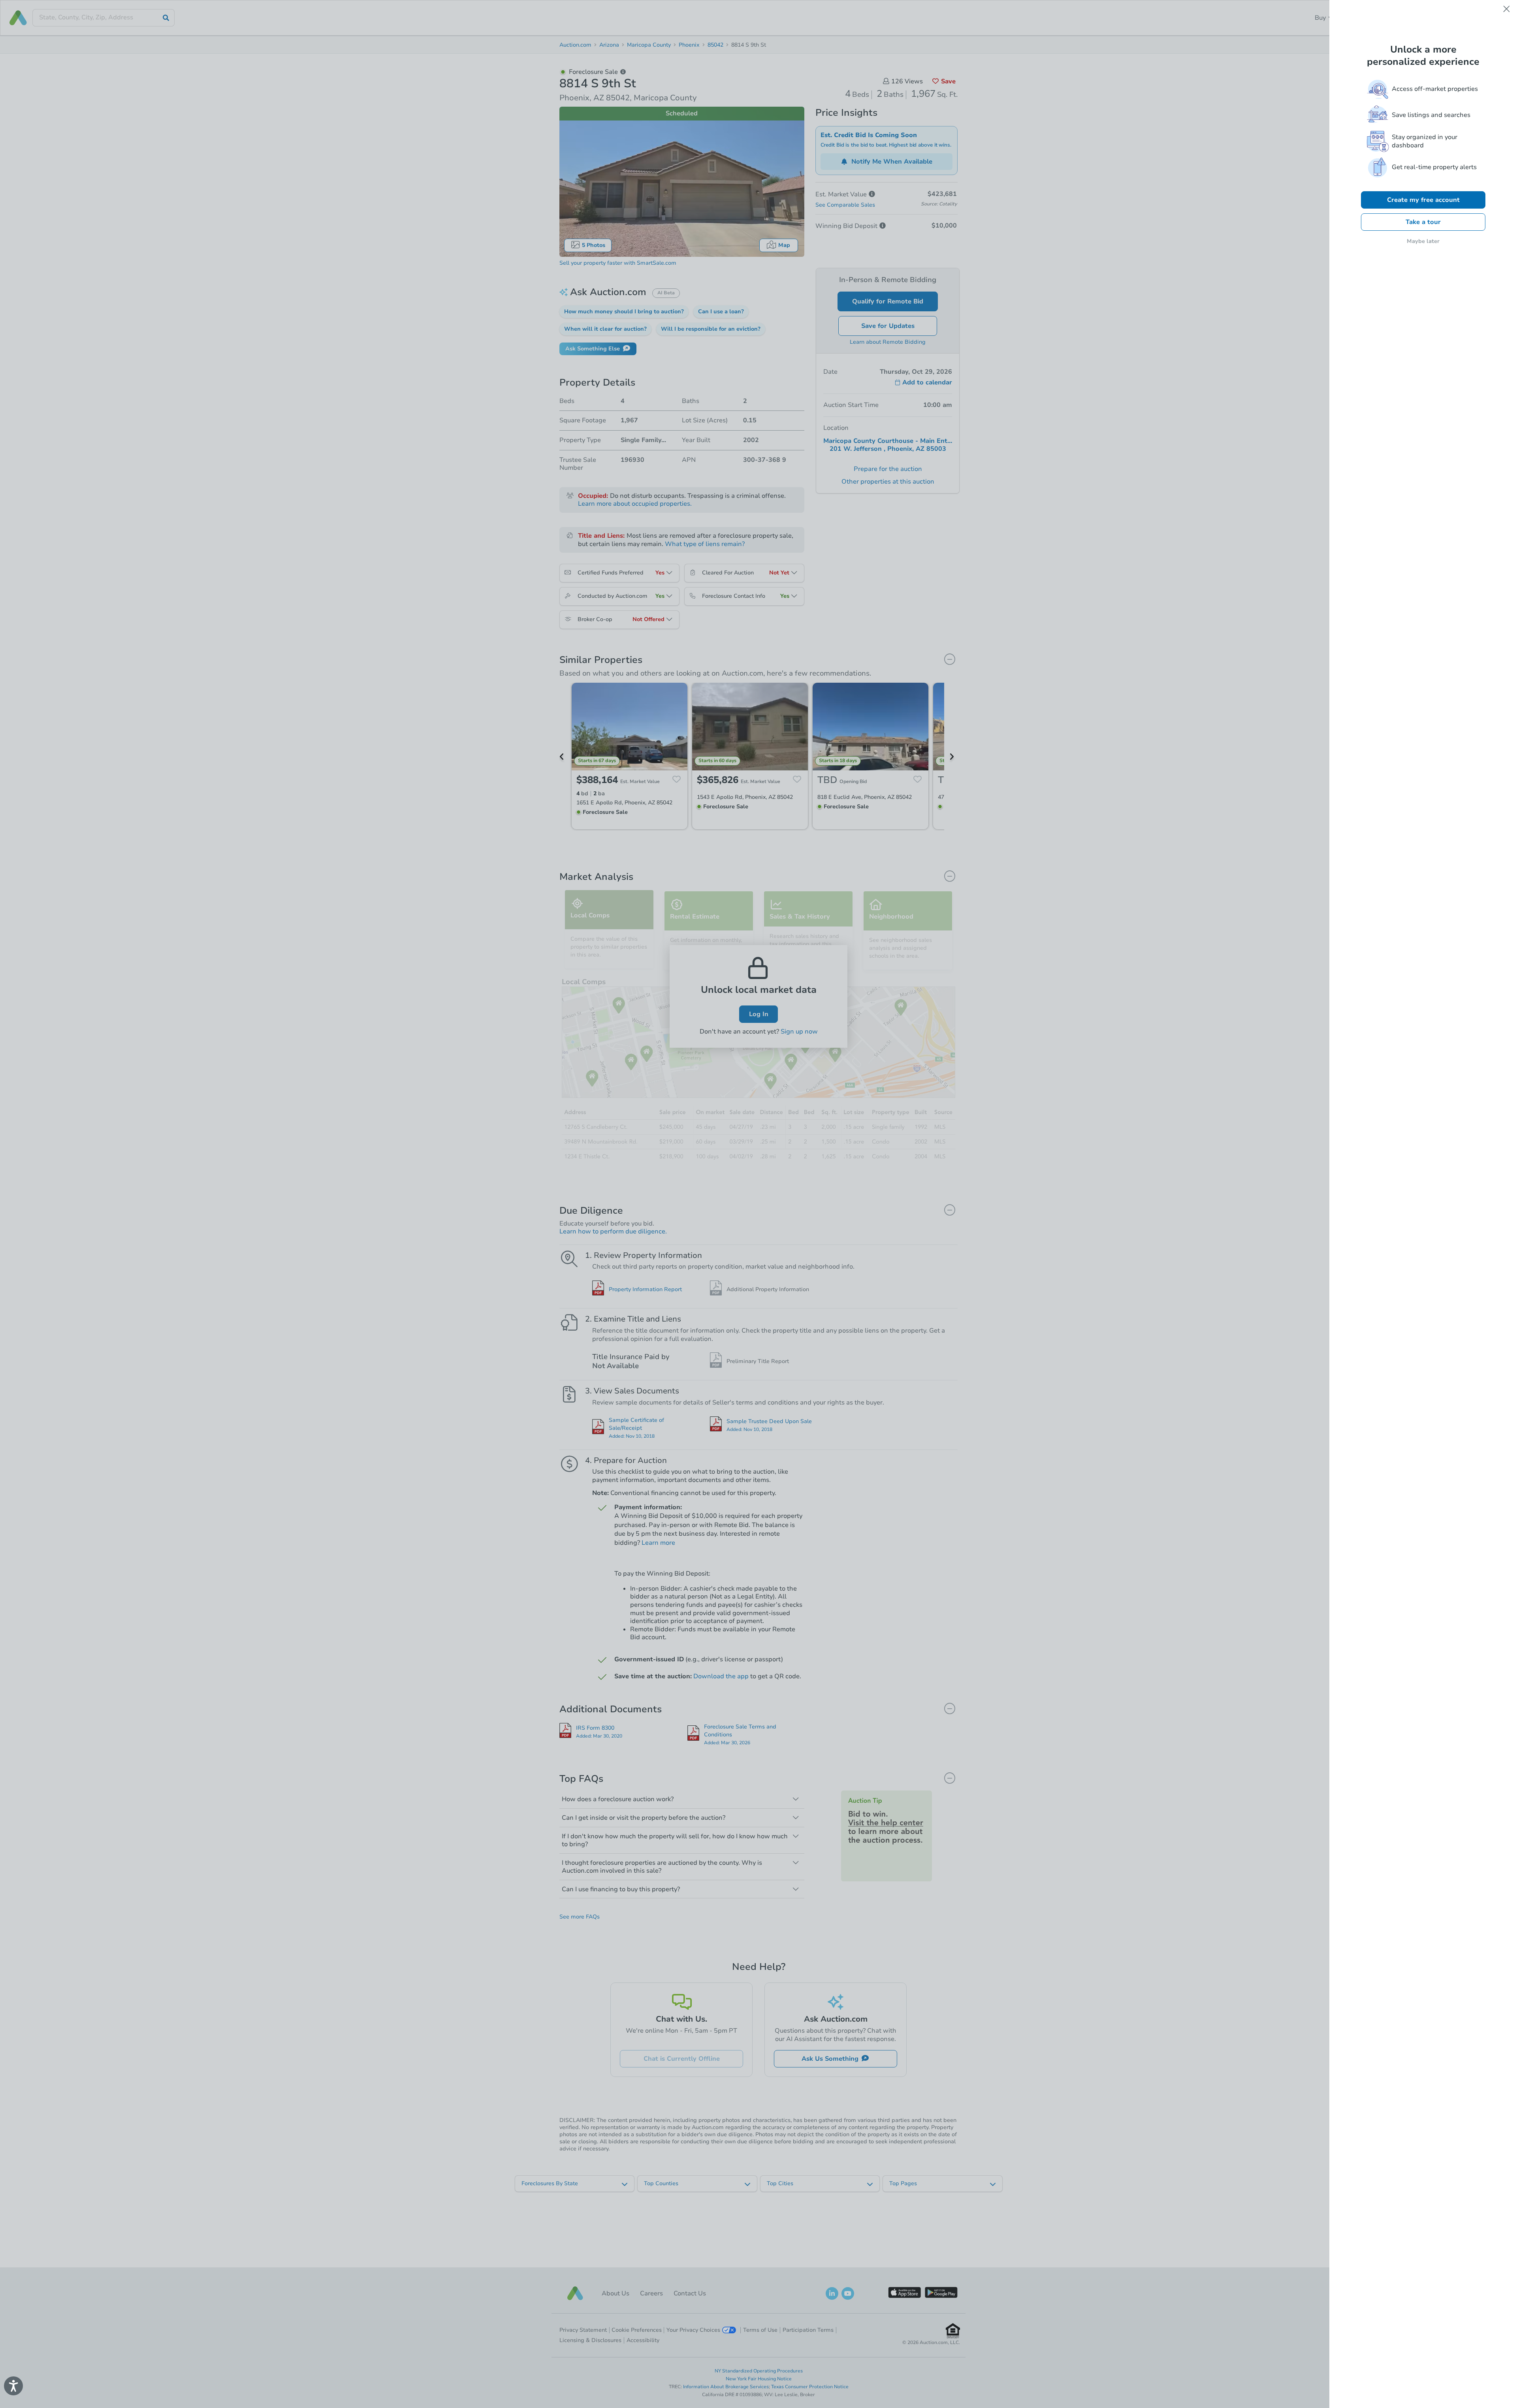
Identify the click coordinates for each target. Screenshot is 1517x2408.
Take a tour (1423, 222)
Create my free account (1423, 200)
